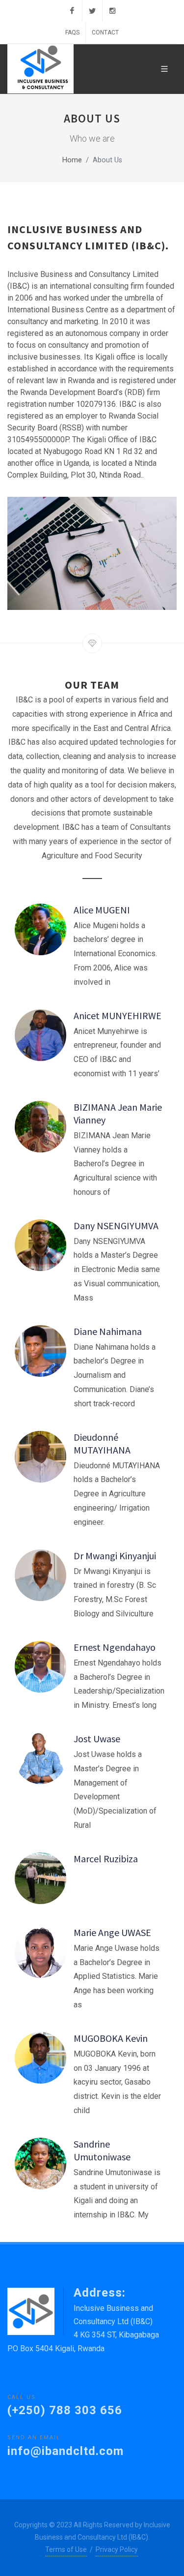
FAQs (72, 32)
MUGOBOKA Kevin (111, 2038)
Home (72, 160)
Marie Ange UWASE (112, 1932)
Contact (105, 32)
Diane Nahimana (108, 1331)
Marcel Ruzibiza (106, 1859)
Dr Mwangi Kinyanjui (115, 1556)
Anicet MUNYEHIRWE (118, 1015)
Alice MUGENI (102, 910)
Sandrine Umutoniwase (102, 2150)
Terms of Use (66, 2549)
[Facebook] (72, 11)
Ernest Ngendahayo (115, 1647)
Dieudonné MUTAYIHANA (102, 1443)
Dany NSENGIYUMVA (116, 1226)
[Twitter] (92, 11)
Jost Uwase (97, 1739)
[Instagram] (112, 11)
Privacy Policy (117, 2549)
